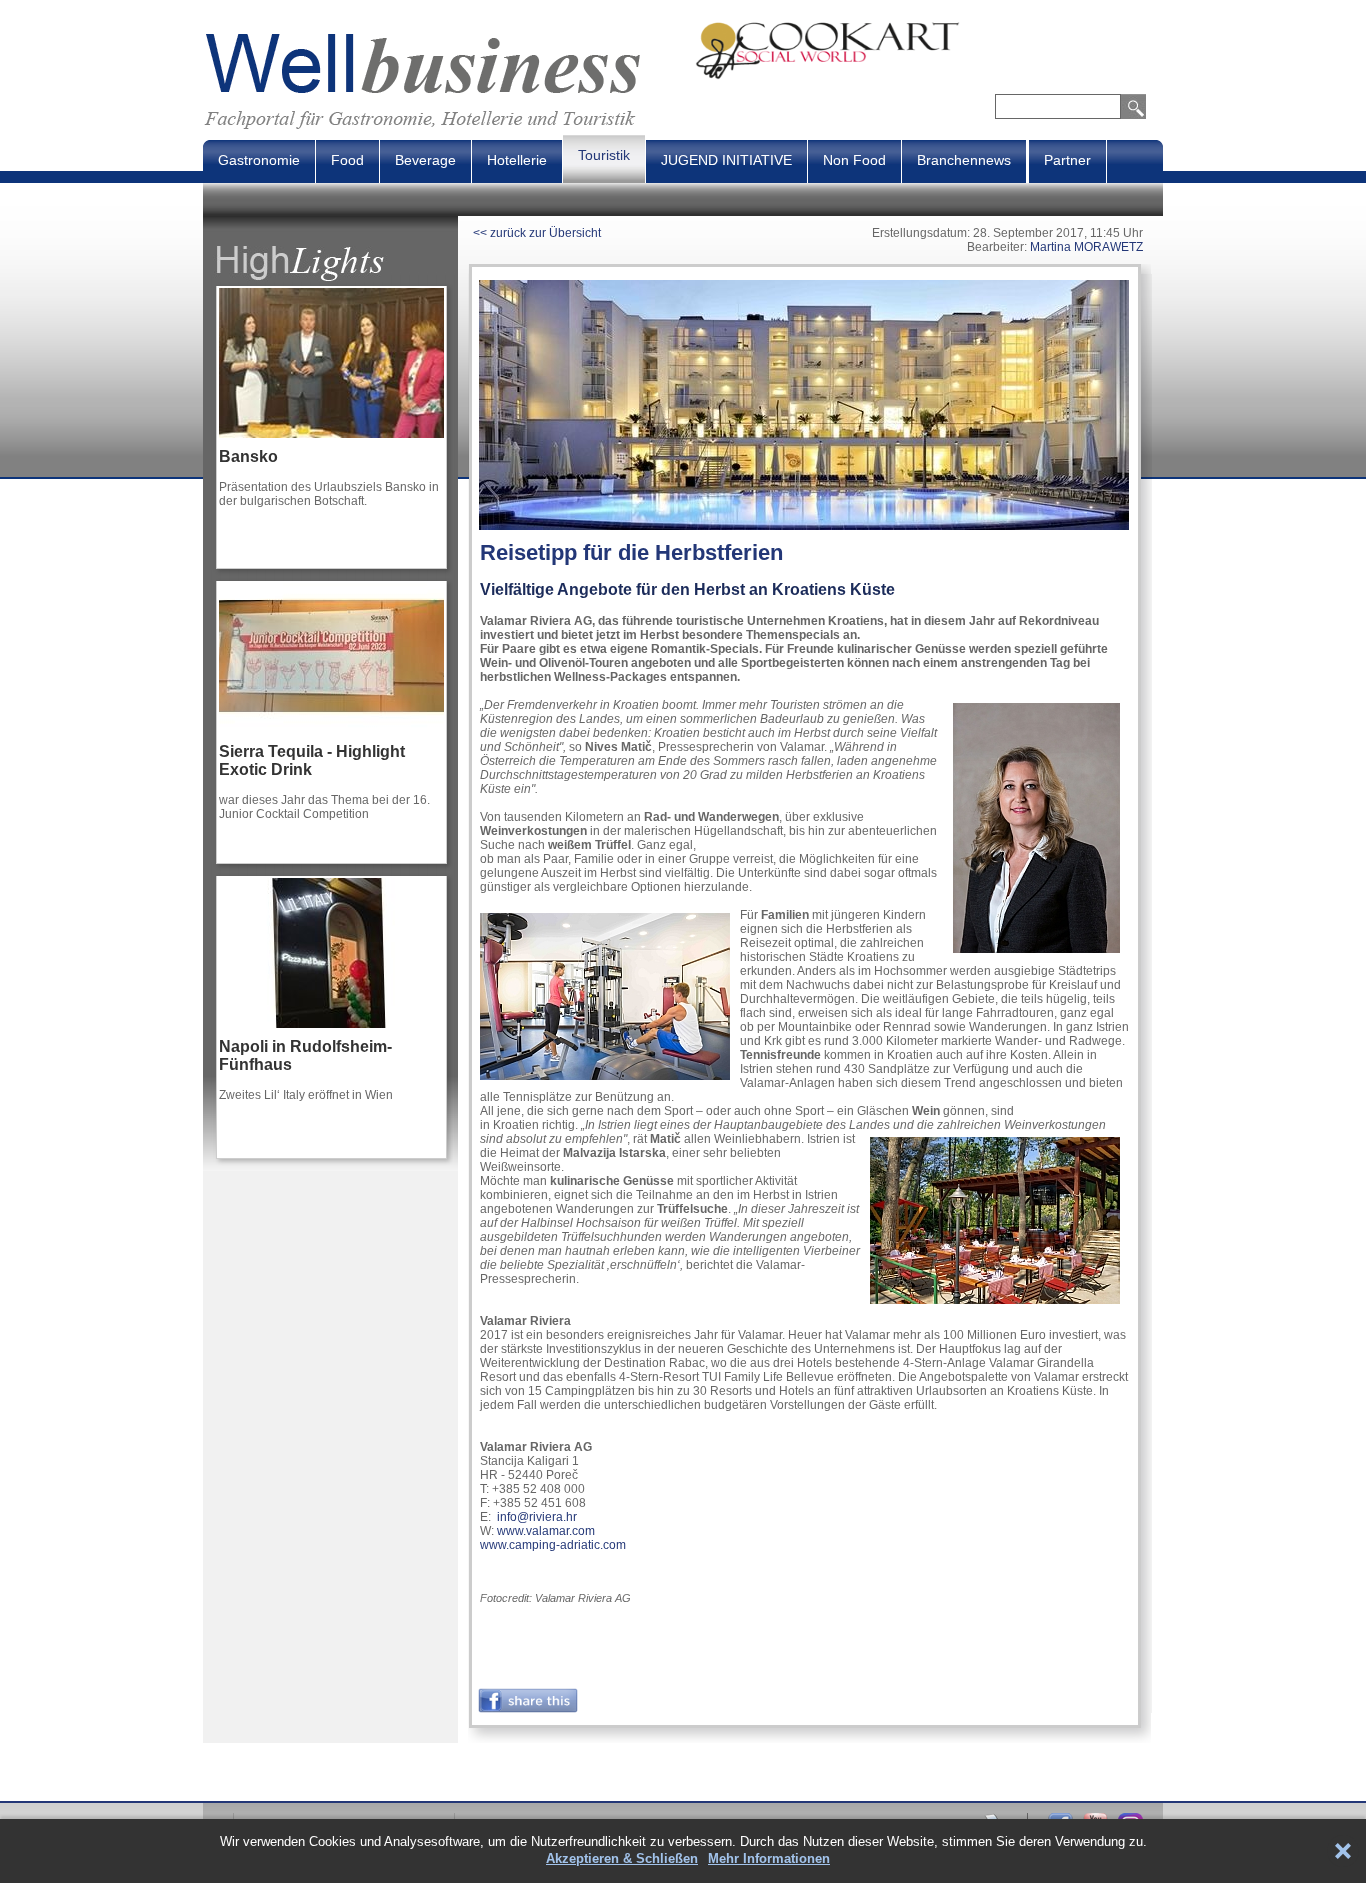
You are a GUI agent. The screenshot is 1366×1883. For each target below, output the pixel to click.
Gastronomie (259, 160)
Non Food (854, 160)
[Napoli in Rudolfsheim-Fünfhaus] (331, 1034)
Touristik (604, 155)
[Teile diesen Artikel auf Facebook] (528, 1709)
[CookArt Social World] (929, 76)
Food (347, 160)
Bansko (248, 456)
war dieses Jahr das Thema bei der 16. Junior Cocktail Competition (324, 807)
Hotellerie (517, 160)
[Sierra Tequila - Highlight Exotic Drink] (331, 739)
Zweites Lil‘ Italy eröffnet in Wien (306, 1095)
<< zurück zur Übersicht (537, 233)
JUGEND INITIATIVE (726, 160)
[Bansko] (331, 444)
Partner (1067, 160)
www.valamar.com (546, 1531)
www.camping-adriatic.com (553, 1545)
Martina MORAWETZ (1086, 247)
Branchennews (964, 160)
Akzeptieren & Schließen (622, 1858)
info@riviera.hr (537, 1517)
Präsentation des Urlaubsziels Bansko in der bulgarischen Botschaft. (329, 494)
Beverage (425, 160)
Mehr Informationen (769, 1858)
